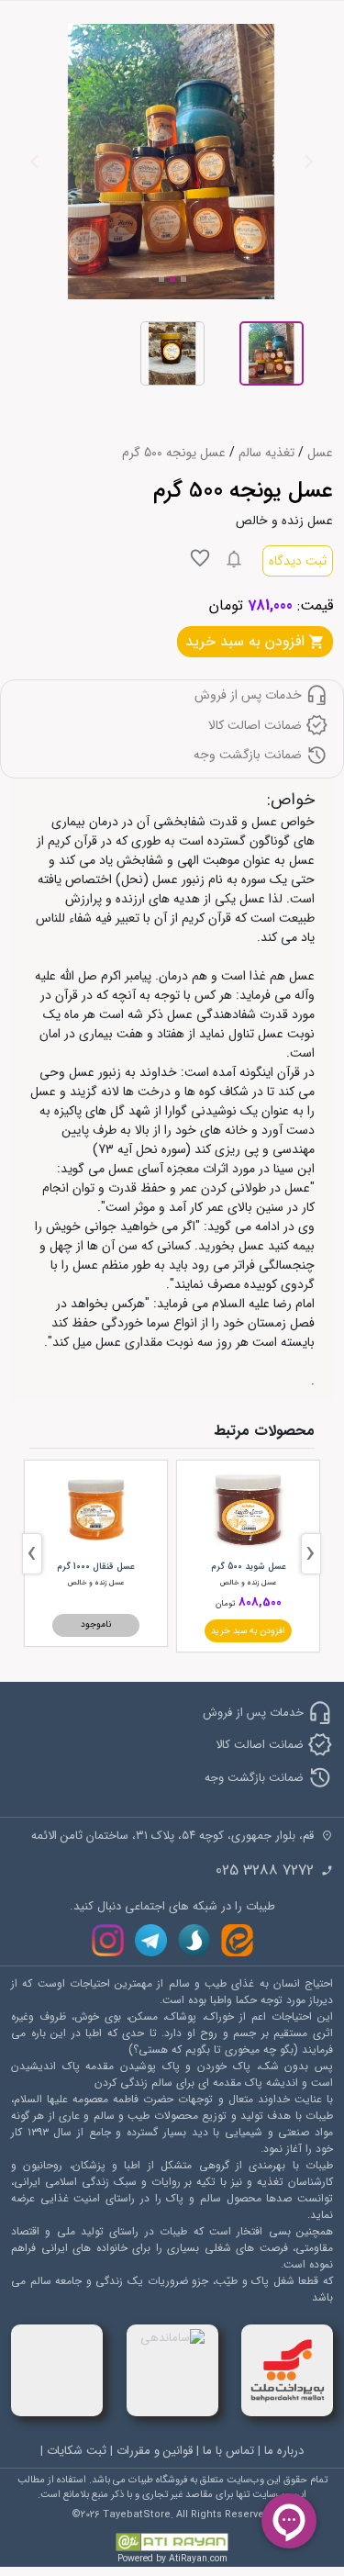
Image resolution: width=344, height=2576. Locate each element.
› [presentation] (32, 1554)
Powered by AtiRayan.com (172, 2559)
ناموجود (96, 1624)
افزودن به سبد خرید (248, 1631)
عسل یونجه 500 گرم (174, 453)
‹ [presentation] (311, 1554)
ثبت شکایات (77, 2451)
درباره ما (284, 2451)
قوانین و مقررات (155, 2451)
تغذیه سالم (266, 453)
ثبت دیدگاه (298, 561)
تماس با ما (228, 2451)
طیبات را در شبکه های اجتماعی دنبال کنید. (172, 1907)
